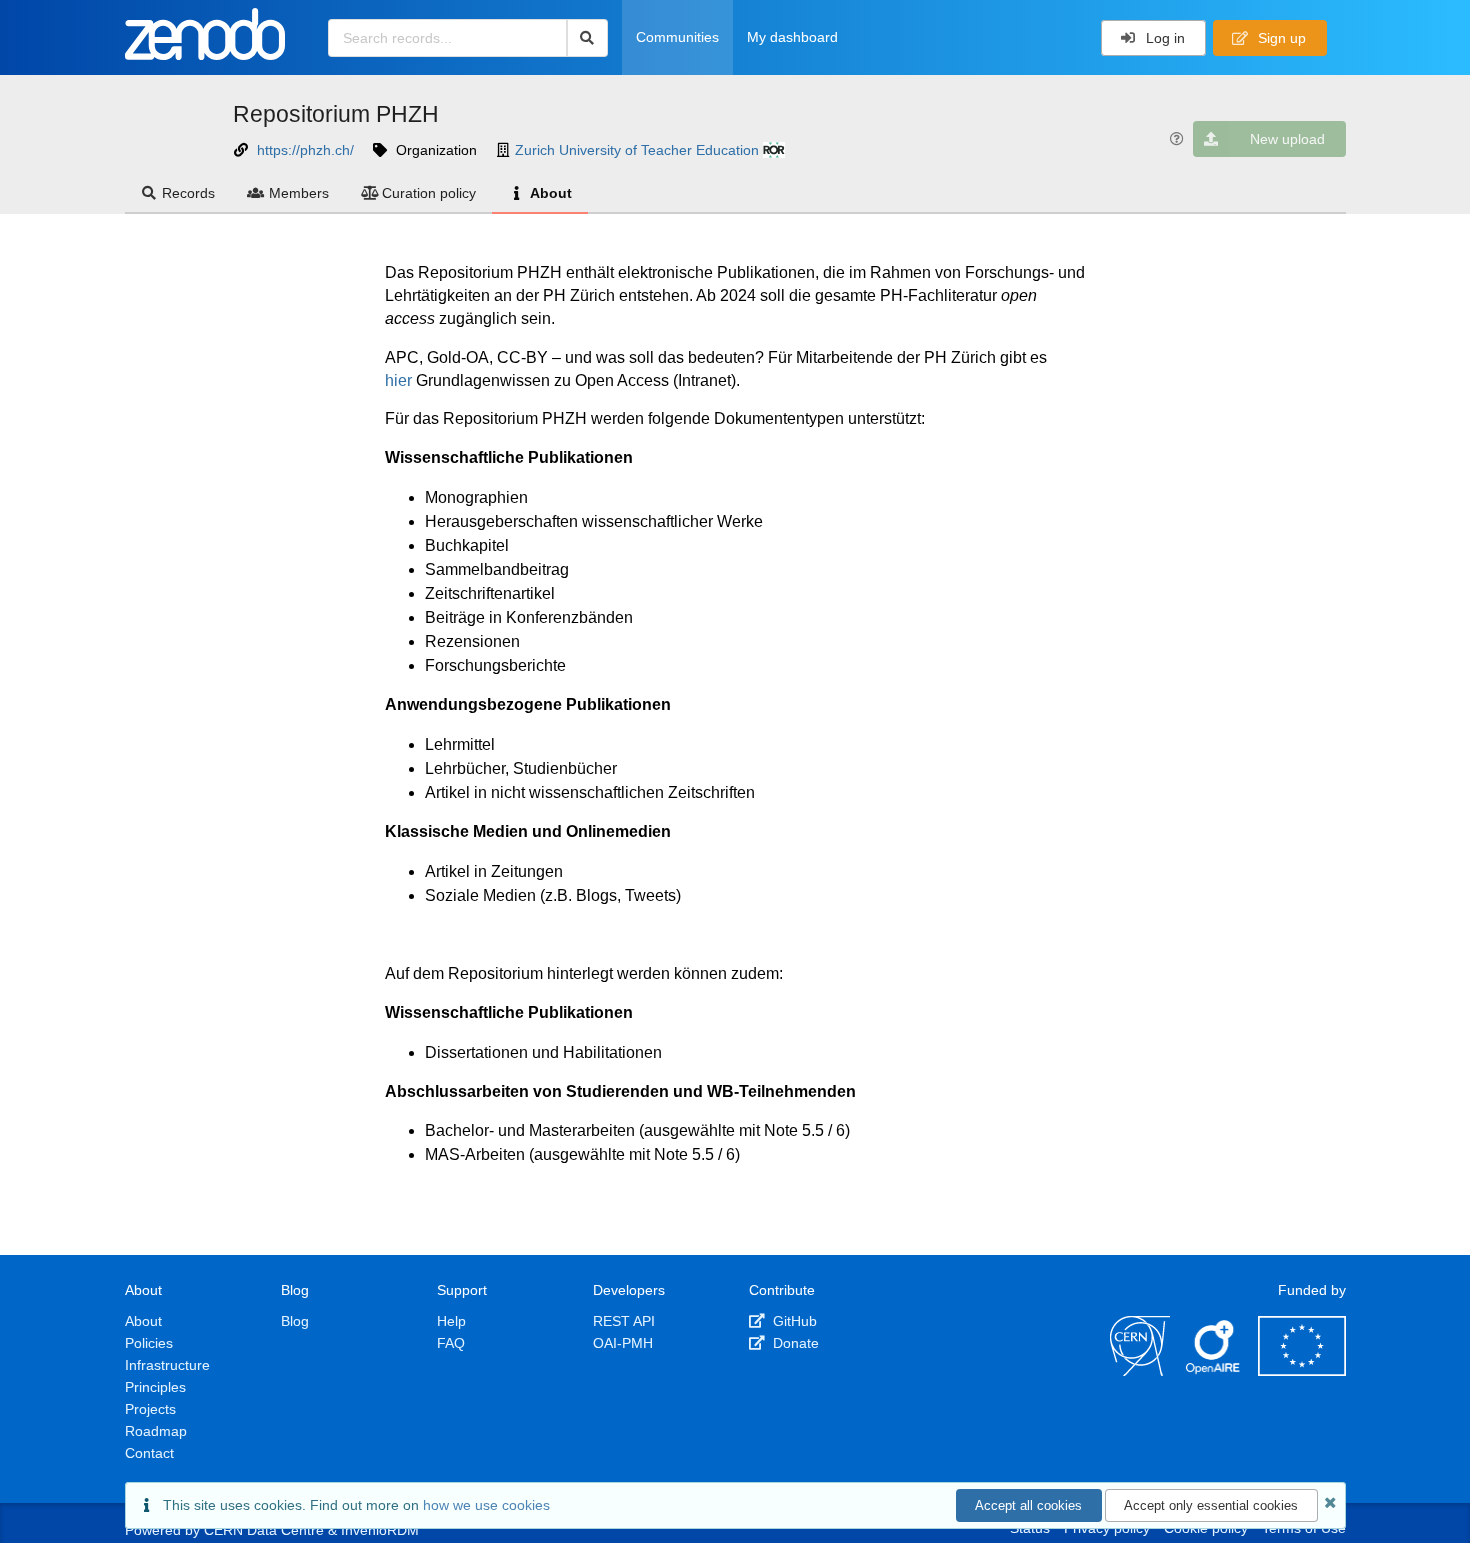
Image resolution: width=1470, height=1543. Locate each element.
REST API (624, 1321)
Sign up (1280, 38)
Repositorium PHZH (336, 114)
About (551, 193)
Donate (794, 1343)
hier (398, 380)
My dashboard (792, 37)
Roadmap (156, 1431)
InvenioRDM (380, 1530)
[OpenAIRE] (1214, 1371)
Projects (150, 1409)
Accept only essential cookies (1211, 1505)
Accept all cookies (1028, 1505)
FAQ (451, 1343)
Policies (149, 1343)
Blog (295, 1321)
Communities (677, 37)
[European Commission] (1302, 1371)
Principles (155, 1387)
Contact (149, 1453)
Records (188, 193)
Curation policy (429, 193)
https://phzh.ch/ (305, 150)
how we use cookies (486, 1505)
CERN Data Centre (264, 1530)
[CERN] (1140, 1371)
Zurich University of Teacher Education (637, 150)
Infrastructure (167, 1365)
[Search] (587, 38)
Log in (1163, 38)
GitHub (793, 1321)
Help (451, 1321)
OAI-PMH (623, 1343)
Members (299, 193)
